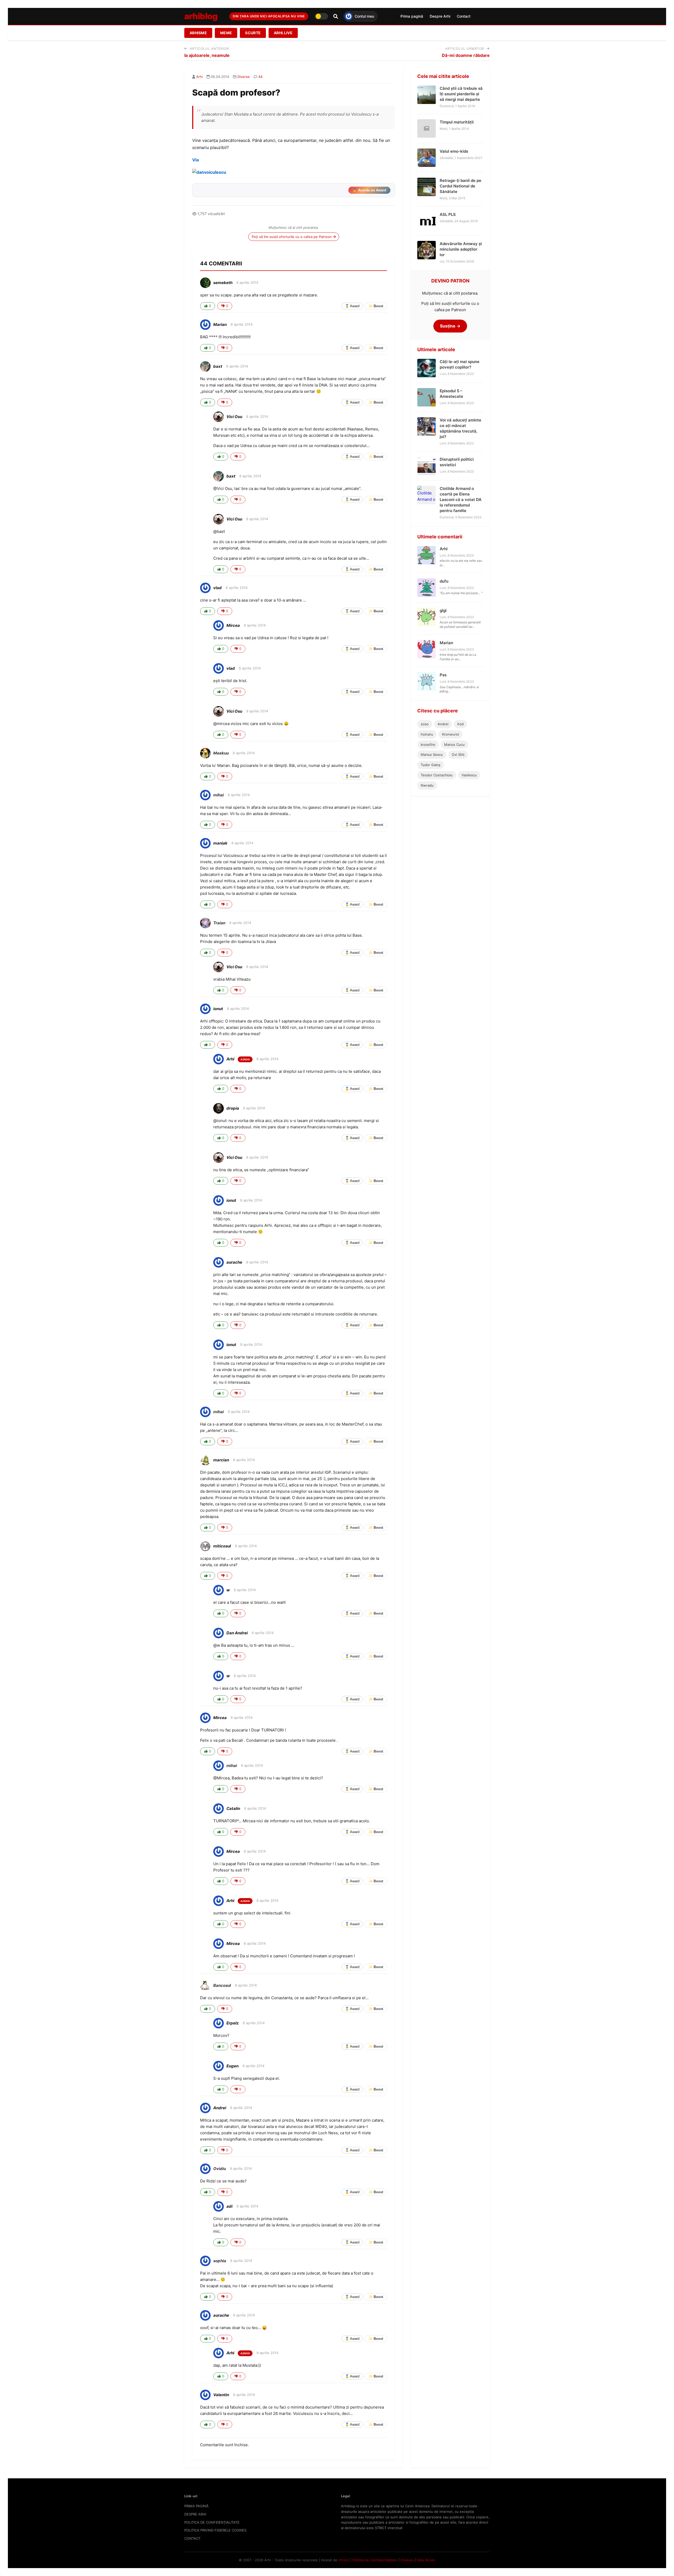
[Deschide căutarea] (336, 16)
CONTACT (192, 2538)
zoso (425, 724)
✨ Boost (376, 306)
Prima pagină (412, 16)
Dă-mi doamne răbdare (466, 55)
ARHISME (198, 33)
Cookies (407, 2560)
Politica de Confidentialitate (375, 2560)
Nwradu (427, 785)
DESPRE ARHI (195, 2514)
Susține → (450, 326)
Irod (460, 724)
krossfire (428, 744)
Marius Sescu (432, 755)
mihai (219, 795)
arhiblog (201, 16)
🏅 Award (352, 306)
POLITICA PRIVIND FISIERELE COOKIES (215, 2530)
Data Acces (426, 2560)
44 (260, 77)
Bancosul (222, 1985)
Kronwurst (451, 734)
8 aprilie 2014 (247, 282)
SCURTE (253, 33)
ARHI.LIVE (283, 33)
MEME (226, 33)
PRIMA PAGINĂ (196, 2506)
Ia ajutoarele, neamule (207, 55)
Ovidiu (220, 2169)
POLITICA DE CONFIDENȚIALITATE (212, 2522)
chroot (344, 2560)
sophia (220, 2261)
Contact (464, 16)
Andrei (443, 724)
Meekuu (221, 753)
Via (195, 160)
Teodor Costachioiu (437, 775)
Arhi (199, 77)
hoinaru (427, 734)
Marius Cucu (454, 744)
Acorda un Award (369, 190)
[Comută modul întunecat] (321, 16)
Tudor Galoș (431, 765)
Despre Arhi (440, 16)
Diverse (244, 77)
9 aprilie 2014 (257, 711)
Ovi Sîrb (458, 755)
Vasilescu (469, 775)
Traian (219, 923)
